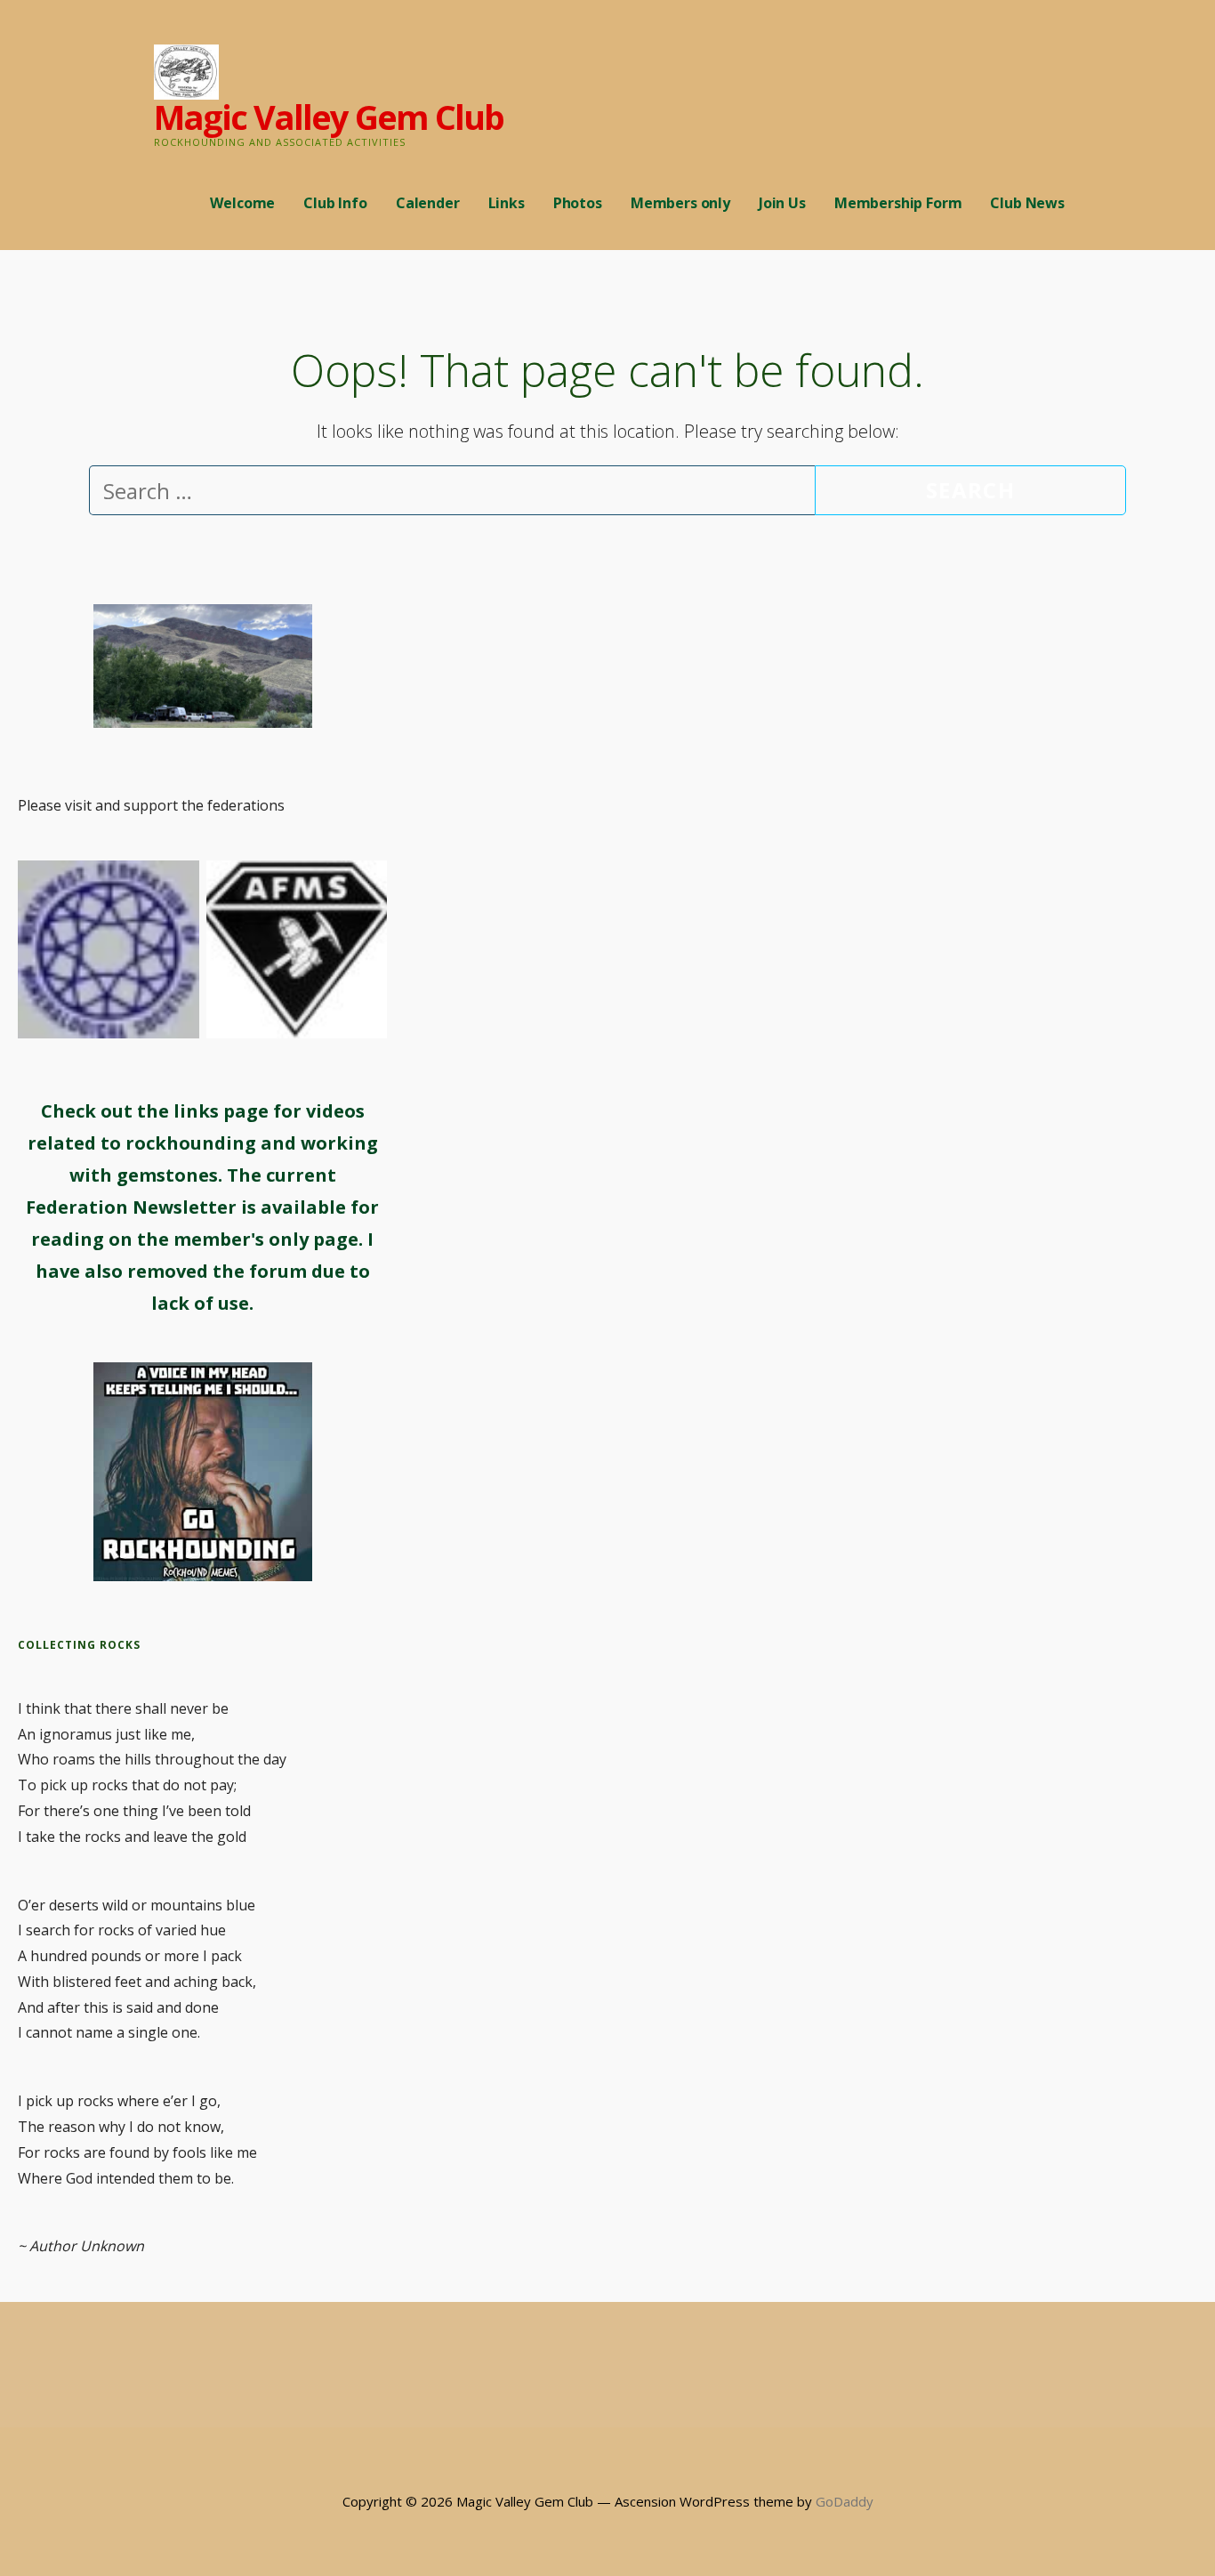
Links (507, 203)
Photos (578, 203)
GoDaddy (845, 2501)
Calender (428, 203)
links (196, 1111)
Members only (680, 203)
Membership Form (898, 203)
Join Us (782, 203)
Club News (1027, 203)
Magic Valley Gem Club (329, 117)
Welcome (242, 203)
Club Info (335, 203)
